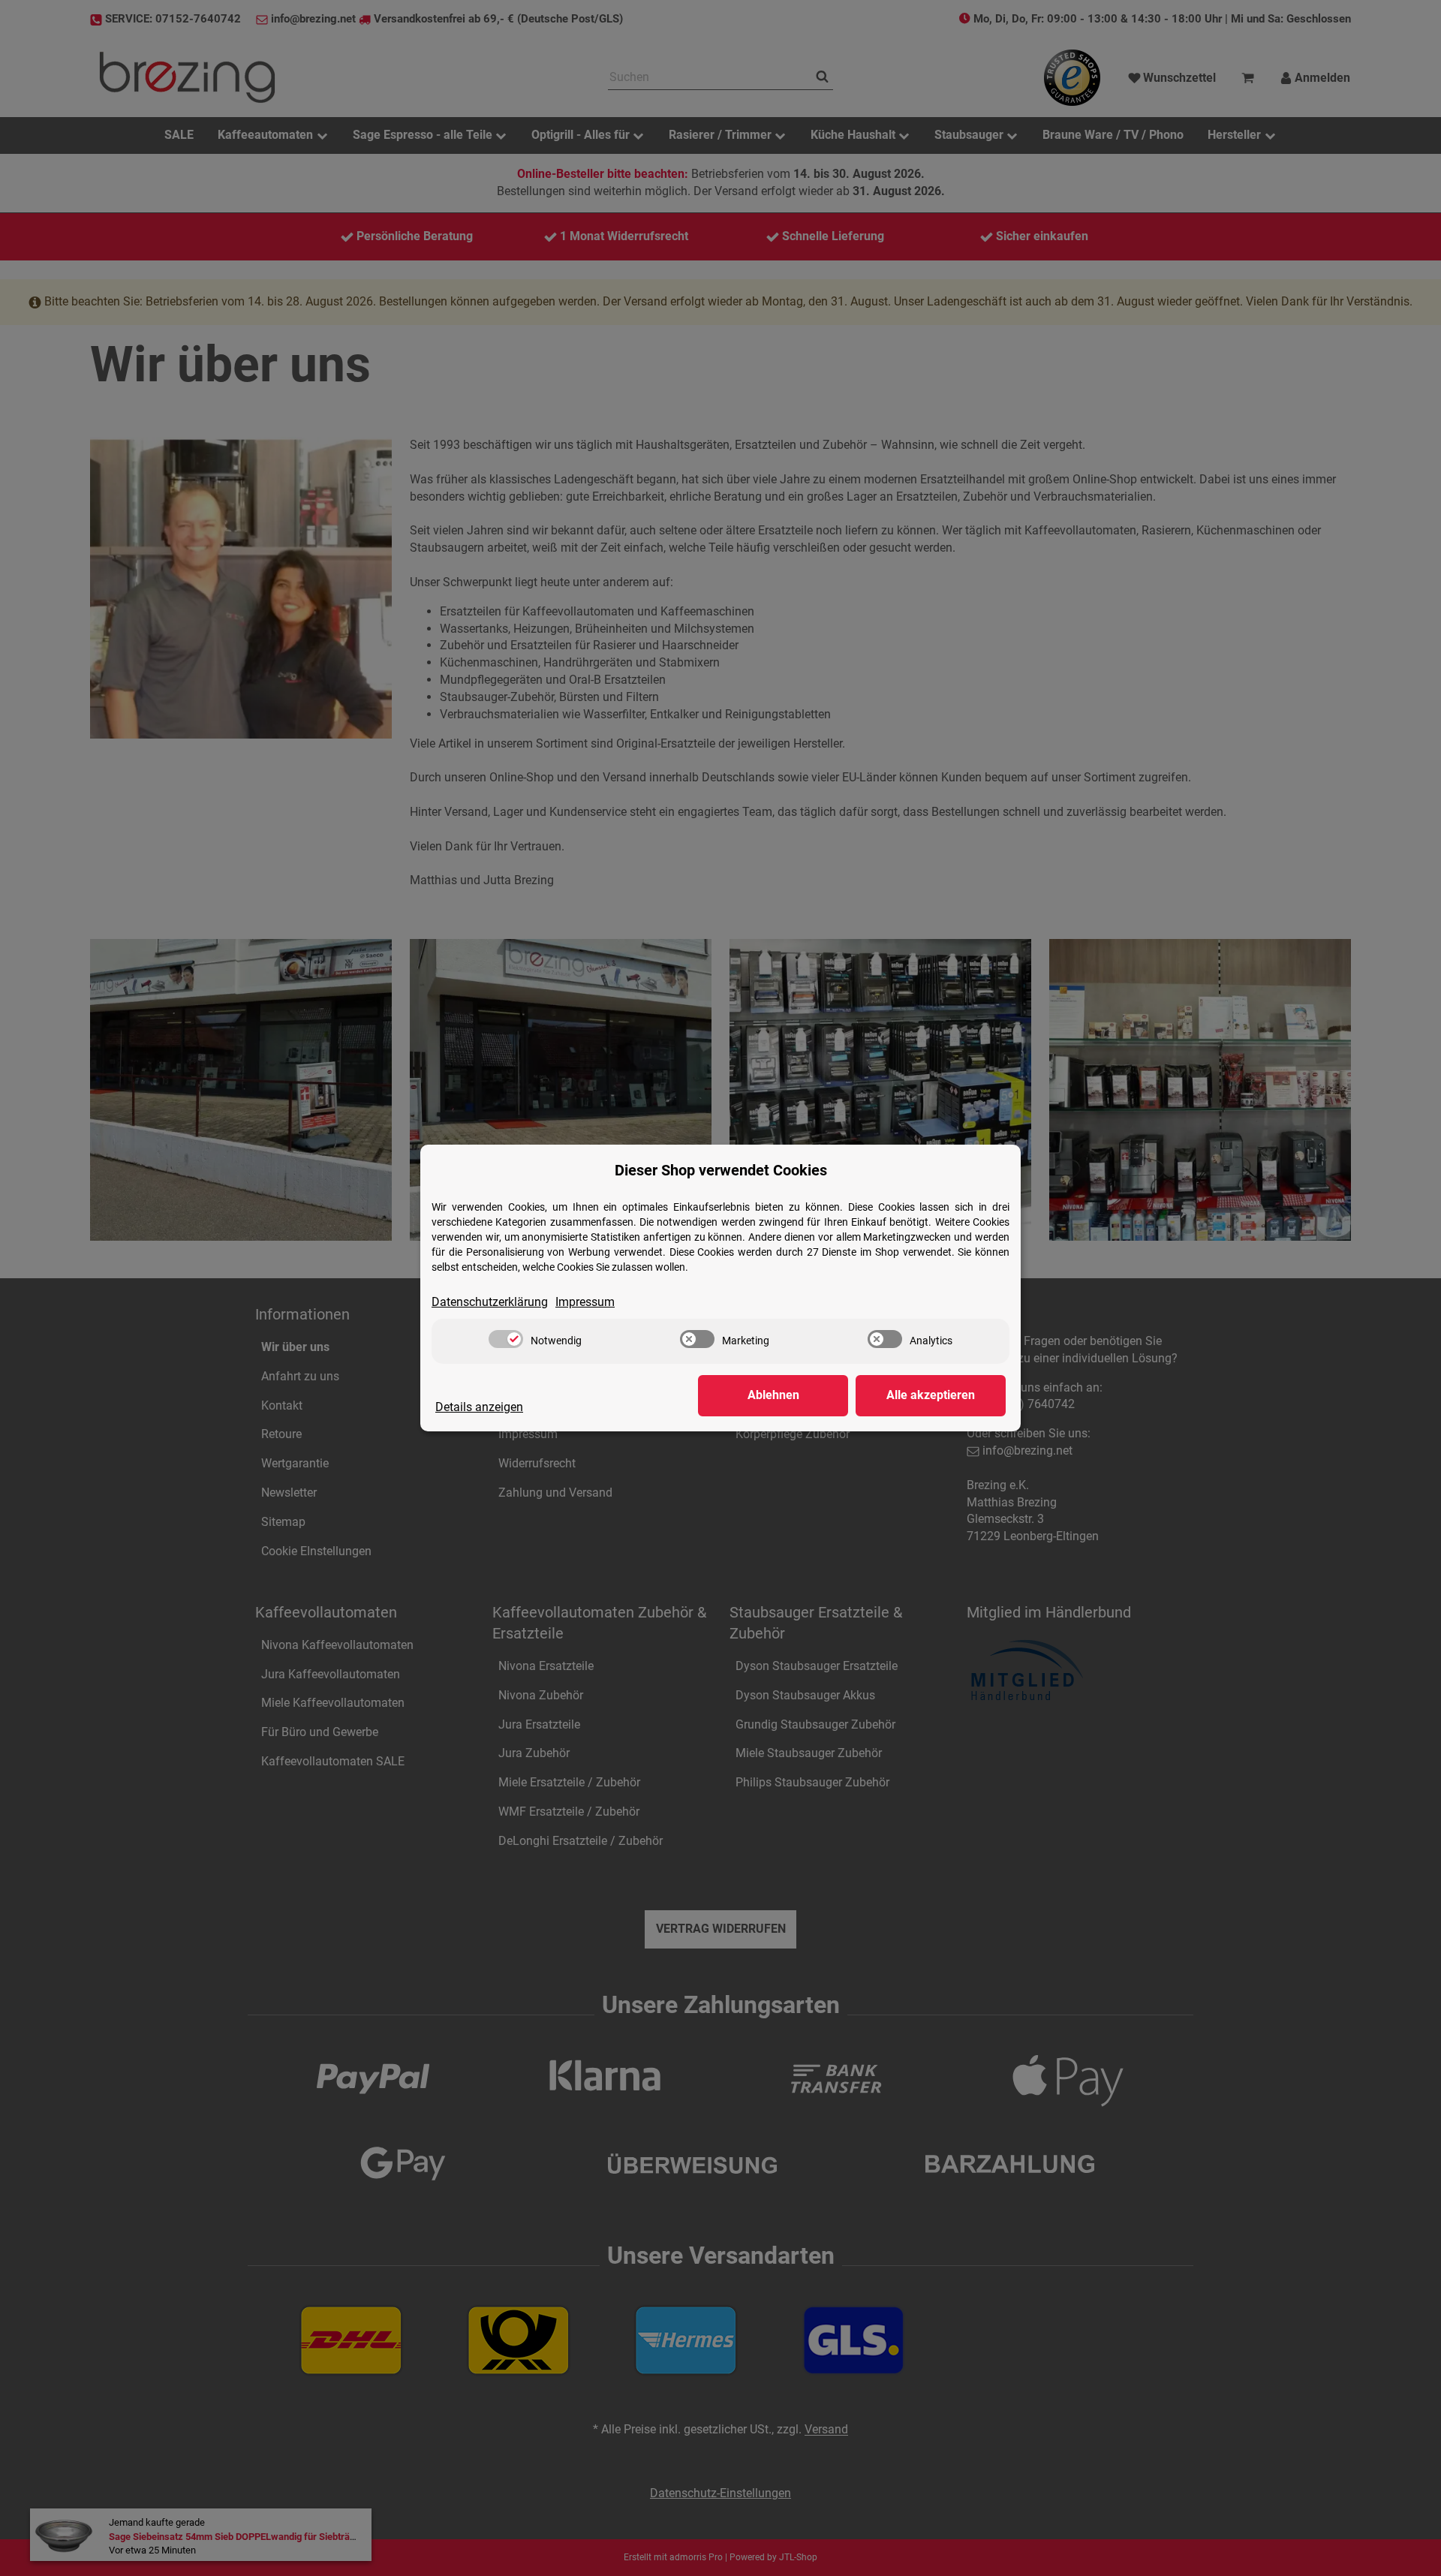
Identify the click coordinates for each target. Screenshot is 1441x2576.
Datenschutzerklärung (490, 1302)
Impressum (585, 1302)
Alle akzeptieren (931, 1395)
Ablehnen (773, 1395)
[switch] (506, 1339)
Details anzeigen (479, 1407)
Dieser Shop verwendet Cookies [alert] (721, 1170)
